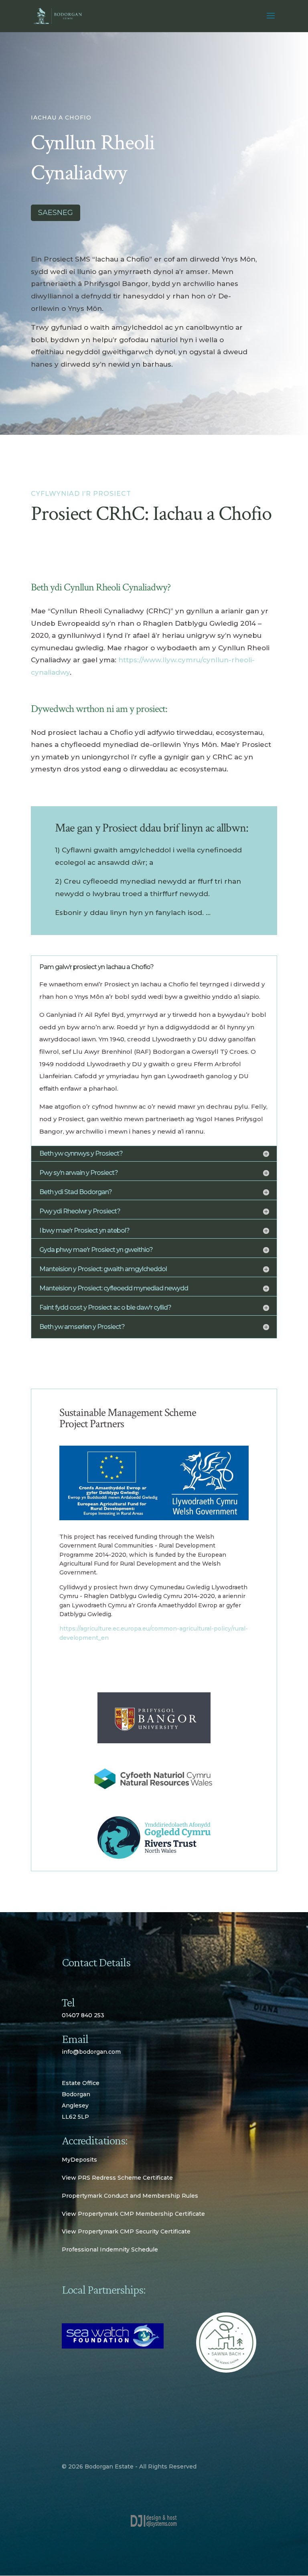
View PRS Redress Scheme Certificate (117, 2178)
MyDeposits (79, 2160)
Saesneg (56, 213)
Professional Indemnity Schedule (110, 2249)
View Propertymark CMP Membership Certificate (133, 2214)
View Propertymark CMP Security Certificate (126, 2231)
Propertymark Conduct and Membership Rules (130, 2196)
